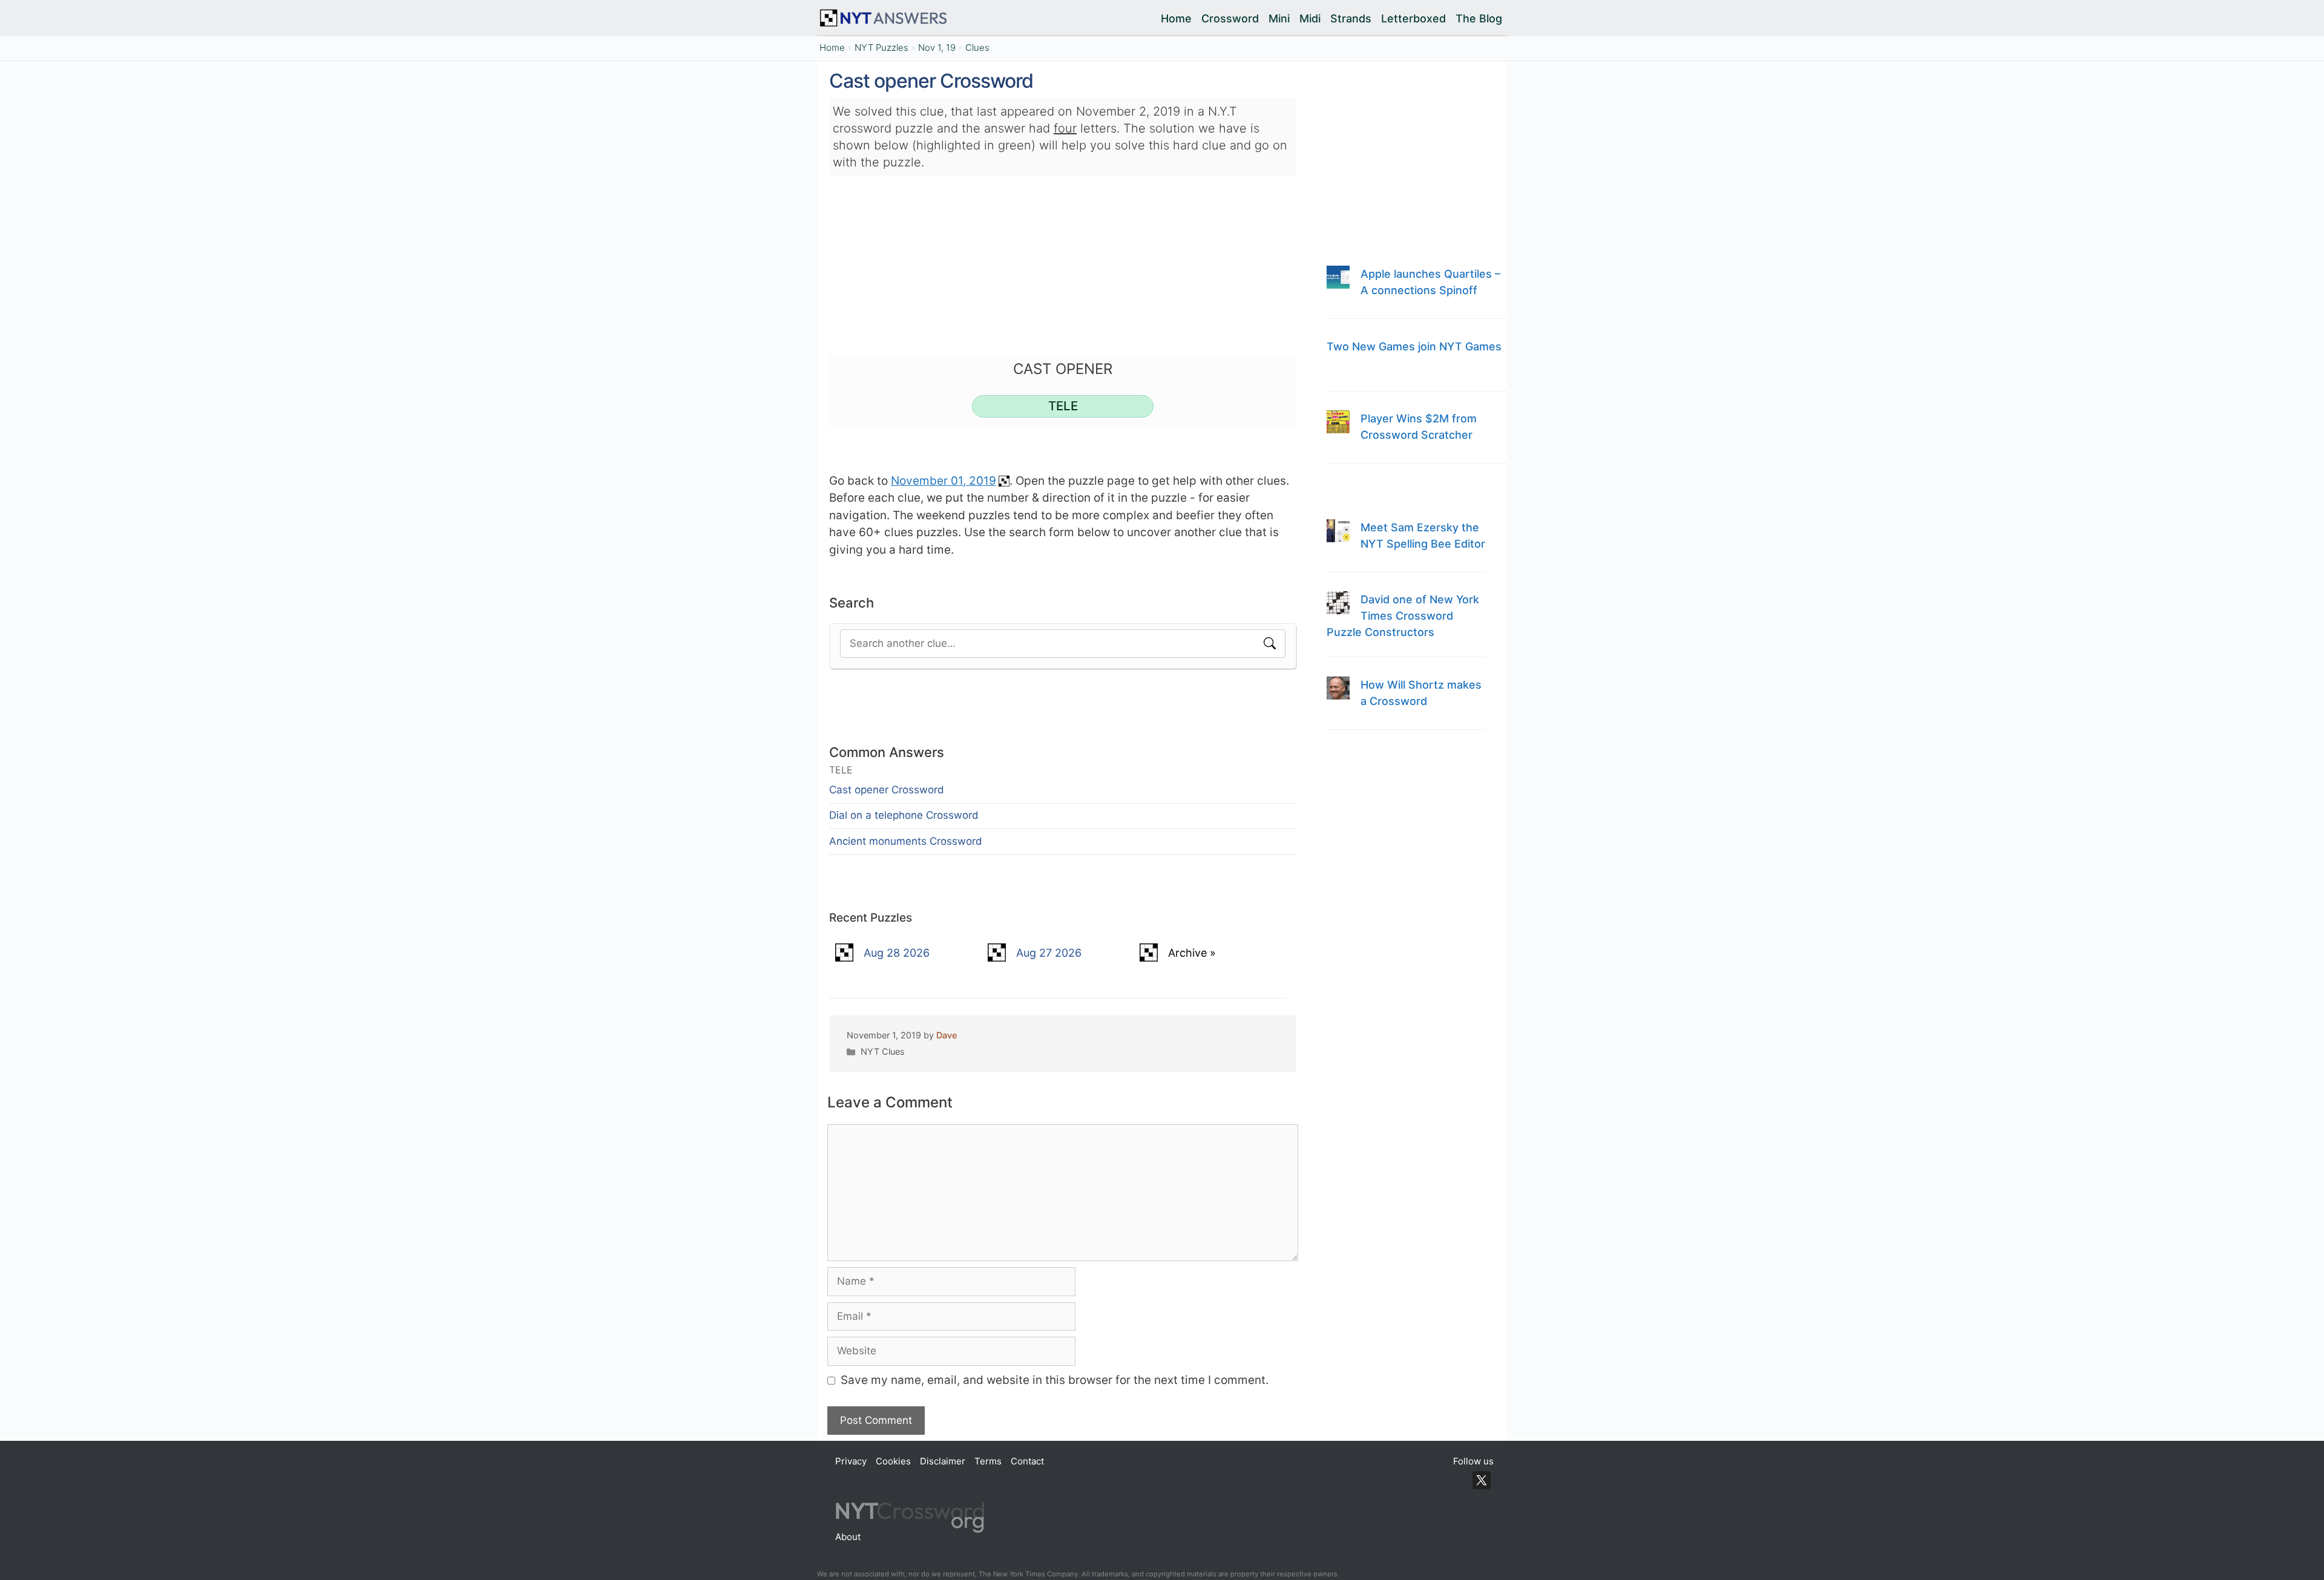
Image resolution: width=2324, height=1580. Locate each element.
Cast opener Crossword (887, 790)
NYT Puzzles (881, 48)
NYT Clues (883, 1051)
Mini (1279, 18)
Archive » (1192, 953)
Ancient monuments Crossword (906, 841)
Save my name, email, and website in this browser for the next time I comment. (1055, 1380)
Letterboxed (1413, 18)
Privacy (851, 1461)
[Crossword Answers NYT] (886, 18)
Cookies (893, 1461)
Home (1176, 18)
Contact (1027, 1461)
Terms (988, 1461)
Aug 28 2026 (897, 953)
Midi (1310, 18)
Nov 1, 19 (937, 48)
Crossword (1230, 18)
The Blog (1479, 18)
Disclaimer (943, 1461)
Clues (977, 48)
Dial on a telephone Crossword (904, 815)
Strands (1351, 18)
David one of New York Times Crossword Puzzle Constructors (1403, 616)
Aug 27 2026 (1049, 953)
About (848, 1537)
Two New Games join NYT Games (1414, 346)
